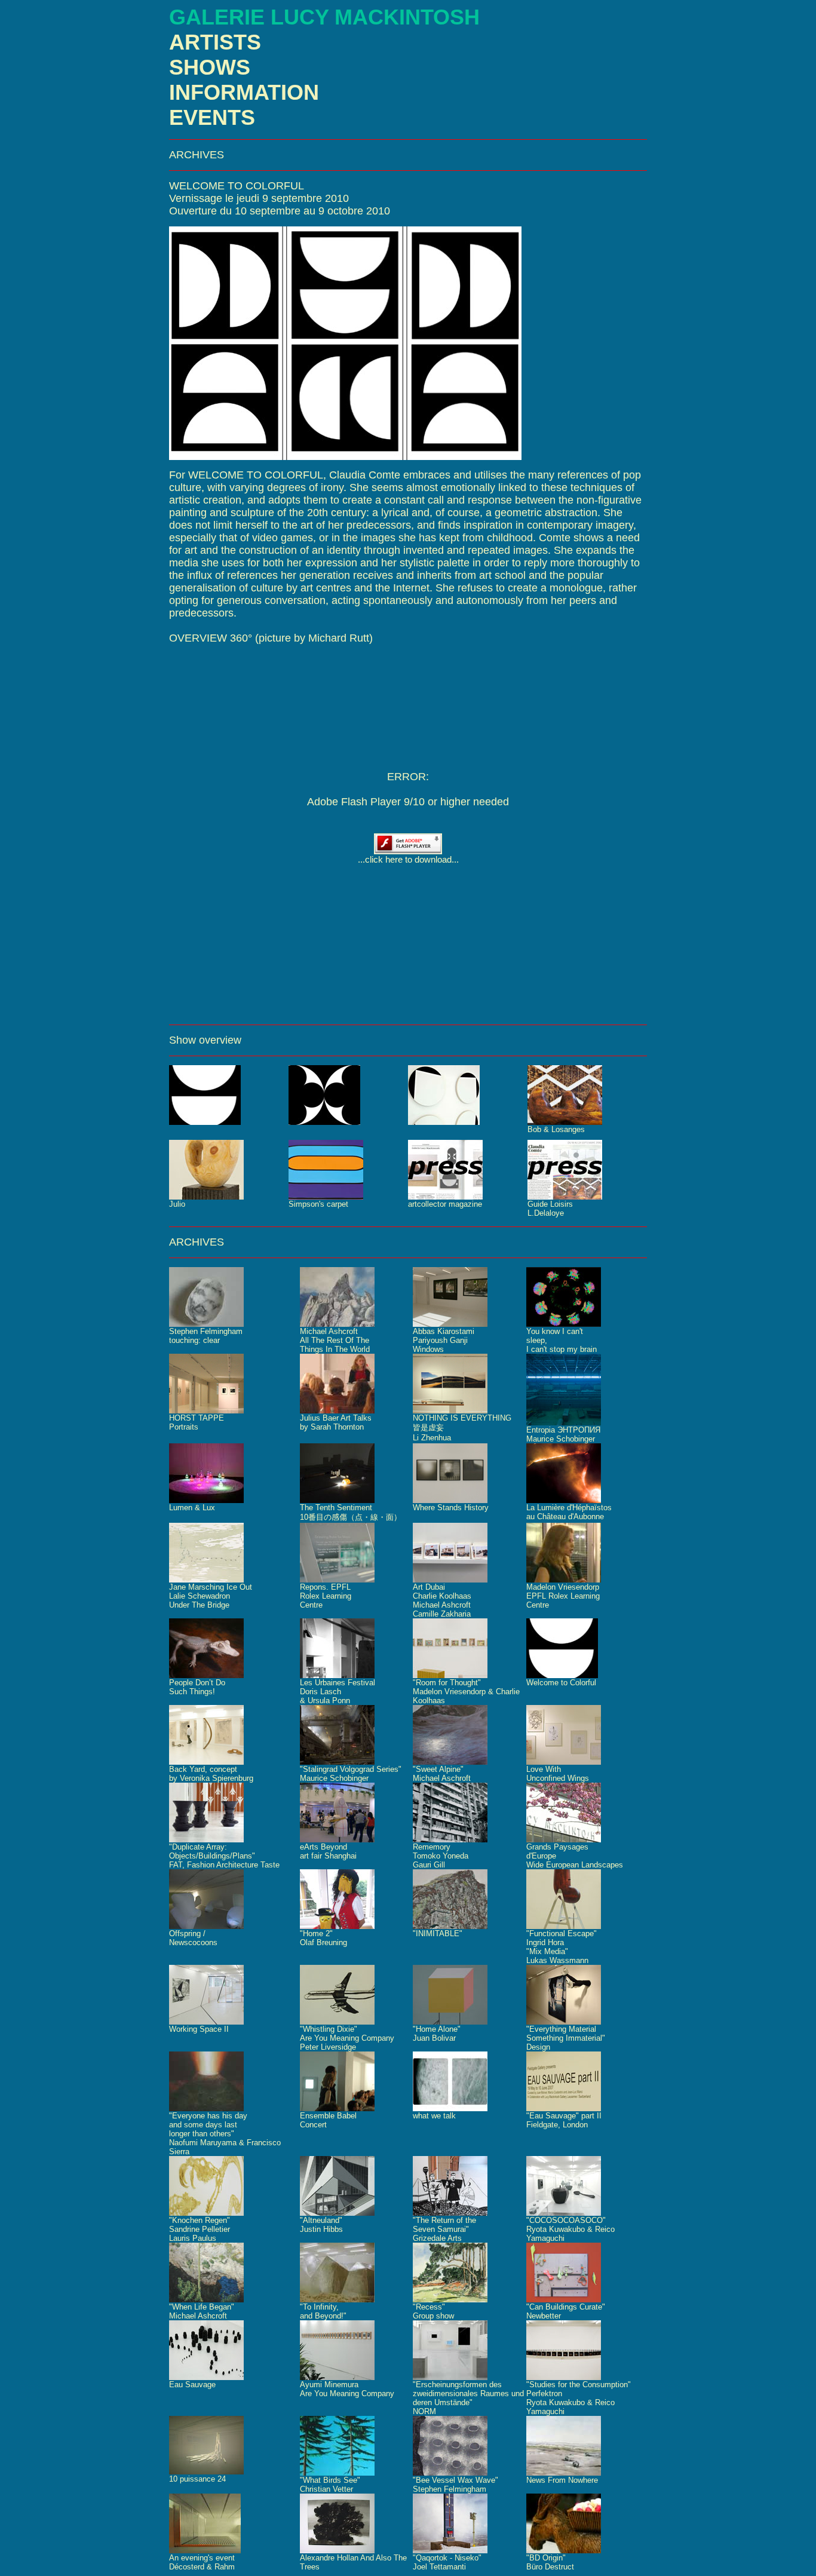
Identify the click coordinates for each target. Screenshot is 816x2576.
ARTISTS (215, 42)
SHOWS (210, 67)
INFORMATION (244, 92)
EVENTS (212, 117)
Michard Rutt (339, 638)
